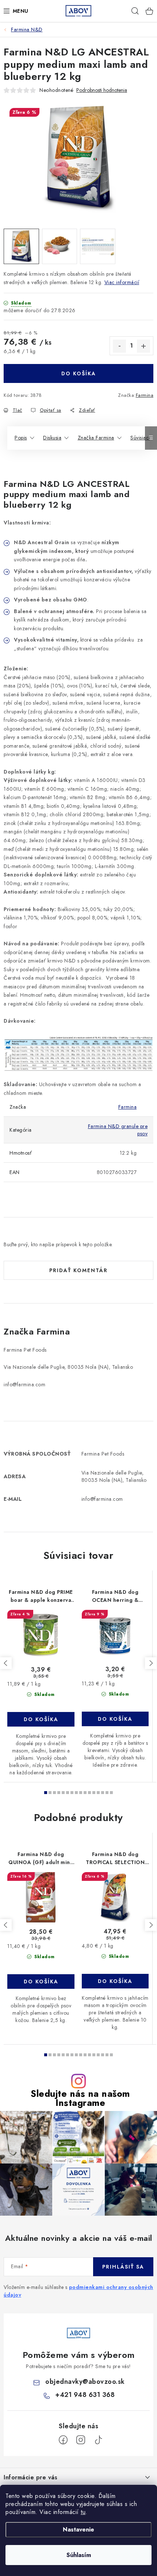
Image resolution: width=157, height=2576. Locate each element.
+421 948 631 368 (85, 2395)
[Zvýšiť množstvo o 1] (143, 346)
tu (83, 2512)
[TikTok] (98, 2440)
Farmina (145, 395)
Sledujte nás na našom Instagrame (80, 2098)
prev (6, 1663)
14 (107, 1793)
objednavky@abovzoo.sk (85, 2382)
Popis (21, 438)
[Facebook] (63, 2440)
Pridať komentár (78, 1270)
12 (98, 1793)
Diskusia (52, 438)
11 (94, 1793)
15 (111, 1793)
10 (89, 1793)
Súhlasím (79, 2555)
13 (103, 1793)
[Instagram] (81, 2440)
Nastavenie (78, 2529)
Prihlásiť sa (123, 2267)
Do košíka (79, 373)
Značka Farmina (96, 438)
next (151, 1663)
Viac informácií (122, 282)
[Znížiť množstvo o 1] (119, 346)
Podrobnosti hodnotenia (102, 90)
